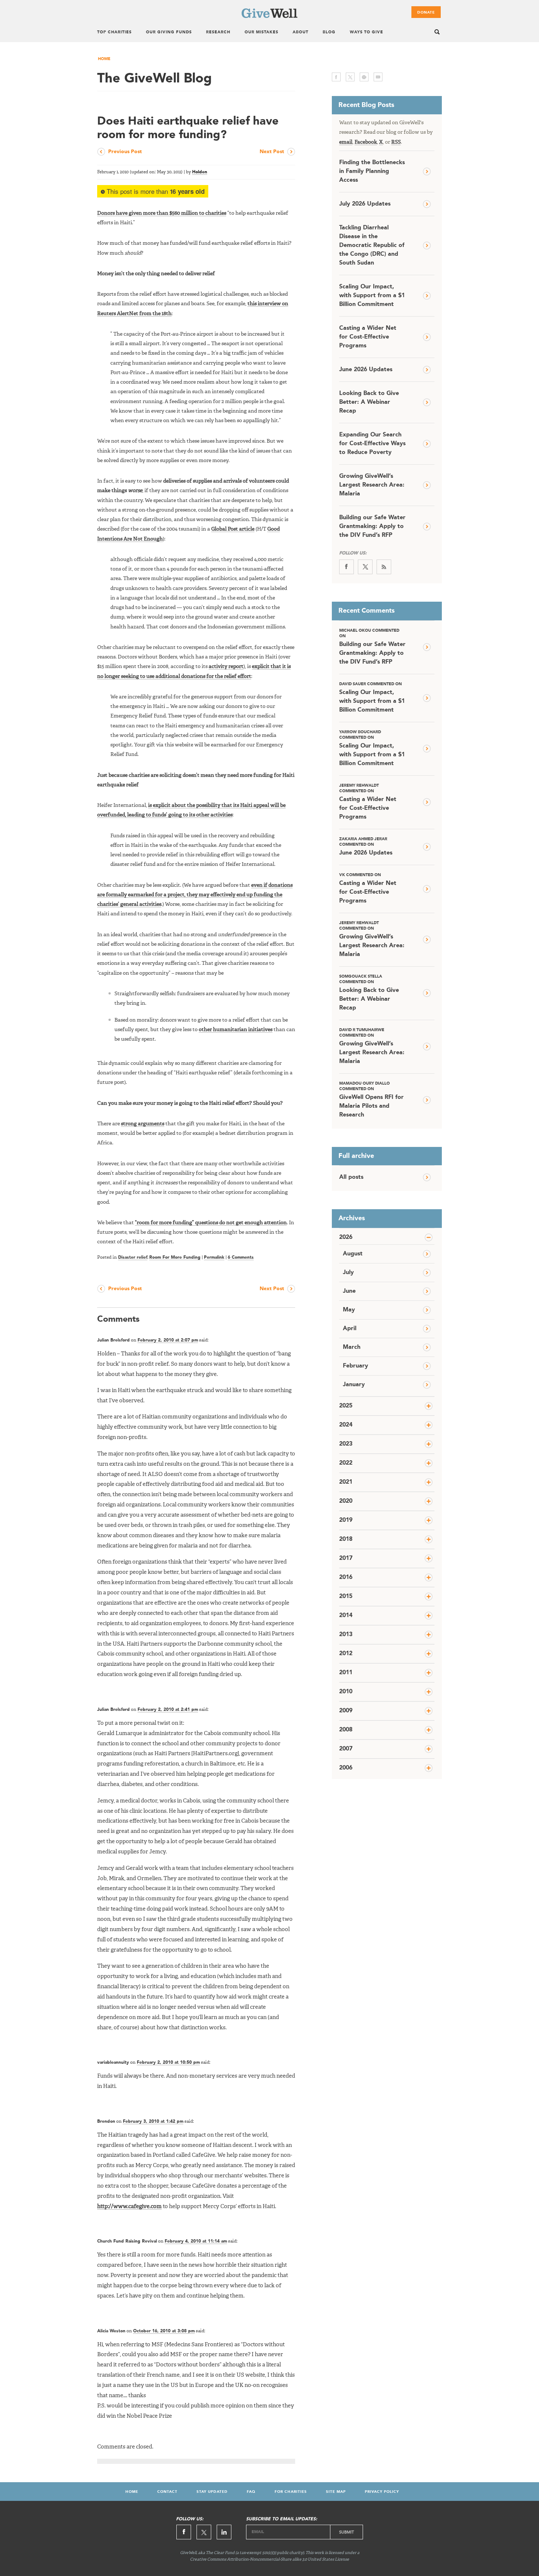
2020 (346, 1501)
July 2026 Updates (365, 204)
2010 (346, 1692)
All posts (351, 1177)
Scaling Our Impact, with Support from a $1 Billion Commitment (372, 296)
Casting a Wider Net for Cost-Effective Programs (368, 337)
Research (218, 32)
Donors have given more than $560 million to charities (162, 213)
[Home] (269, 16)
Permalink (214, 1258)
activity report (226, 667)
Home (104, 59)
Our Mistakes (261, 32)
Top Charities (114, 32)
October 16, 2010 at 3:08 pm (164, 2331)
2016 (346, 1577)
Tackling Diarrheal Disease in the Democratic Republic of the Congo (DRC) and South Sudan (372, 246)
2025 (346, 1406)
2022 (346, 1463)
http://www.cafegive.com (129, 2207)
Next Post (272, 152)
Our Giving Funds (169, 32)
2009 (346, 1711)
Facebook (366, 142)
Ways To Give (366, 32)
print (364, 77)
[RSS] (384, 567)
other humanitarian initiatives (236, 1030)
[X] (365, 567)
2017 (346, 1558)
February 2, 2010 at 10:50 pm (168, 2063)
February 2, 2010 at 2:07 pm (168, 1340)
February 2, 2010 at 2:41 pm (168, 1710)
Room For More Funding (175, 1258)
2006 (346, 1768)
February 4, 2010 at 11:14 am (196, 2241)
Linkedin (224, 2532)
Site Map (336, 2492)
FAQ (251, 2492)
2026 (346, 1237)
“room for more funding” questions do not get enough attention (211, 1223)
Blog (329, 32)
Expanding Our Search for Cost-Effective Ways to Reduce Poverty (372, 444)
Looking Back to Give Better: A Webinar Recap (369, 402)
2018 (346, 1539)
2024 (346, 1425)
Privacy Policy (382, 2492)
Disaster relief (133, 1258)
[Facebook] (346, 567)
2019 (346, 1520)
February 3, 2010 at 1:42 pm (153, 2122)
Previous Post (125, 152)
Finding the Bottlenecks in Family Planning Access (372, 171)
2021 (346, 1482)
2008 (346, 1730)
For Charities (291, 2492)
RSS (396, 142)
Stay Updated (212, 2492)
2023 (346, 1444)
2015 (346, 1597)
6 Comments (241, 1258)
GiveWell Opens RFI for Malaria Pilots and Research (371, 1100)
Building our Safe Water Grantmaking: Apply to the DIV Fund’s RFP (372, 527)
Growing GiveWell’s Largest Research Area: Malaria (372, 485)
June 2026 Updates (366, 370)
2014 (346, 1616)
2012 (346, 1654)
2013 (346, 1635)
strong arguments (143, 1124)
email (378, 77)
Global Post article (233, 529)
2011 (346, 1673)
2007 (346, 1749)
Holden (200, 172)
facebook (336, 77)
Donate (426, 12)
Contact (167, 2492)
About (300, 32)
